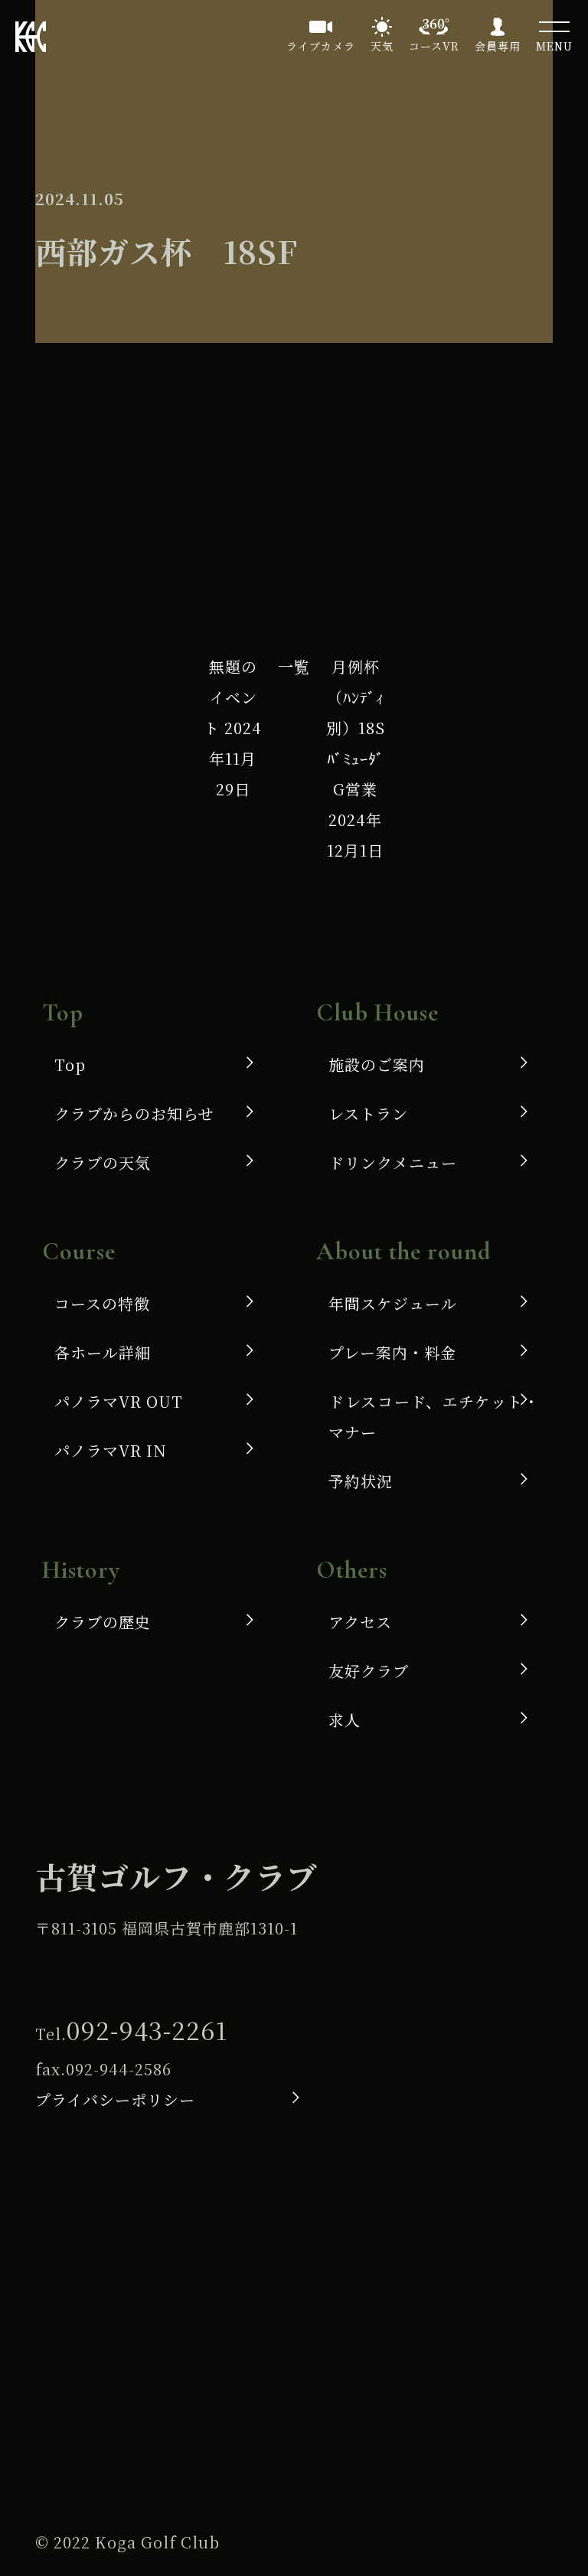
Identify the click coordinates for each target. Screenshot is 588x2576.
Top (70, 1064)
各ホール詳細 (103, 1352)
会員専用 (498, 46)
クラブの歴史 (103, 1622)
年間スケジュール (393, 1303)
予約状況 (361, 1481)
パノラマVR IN (111, 1450)
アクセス (360, 1622)
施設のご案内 (377, 1064)
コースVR (434, 46)
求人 (345, 1720)
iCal (87, 473)
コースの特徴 (102, 1303)
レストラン (368, 1113)
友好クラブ (369, 1671)
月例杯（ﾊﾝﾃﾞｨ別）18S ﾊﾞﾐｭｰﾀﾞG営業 (356, 758)
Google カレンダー (252, 473)
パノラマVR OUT (119, 1401)
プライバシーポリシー (115, 2099)
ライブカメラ (321, 46)
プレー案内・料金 (392, 1352)
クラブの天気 (103, 1162)
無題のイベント (233, 728)
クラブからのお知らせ (134, 1113)
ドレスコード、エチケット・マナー (434, 1417)
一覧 (294, 666)
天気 (382, 46)
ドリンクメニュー (393, 1162)
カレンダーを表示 (454, 544)
